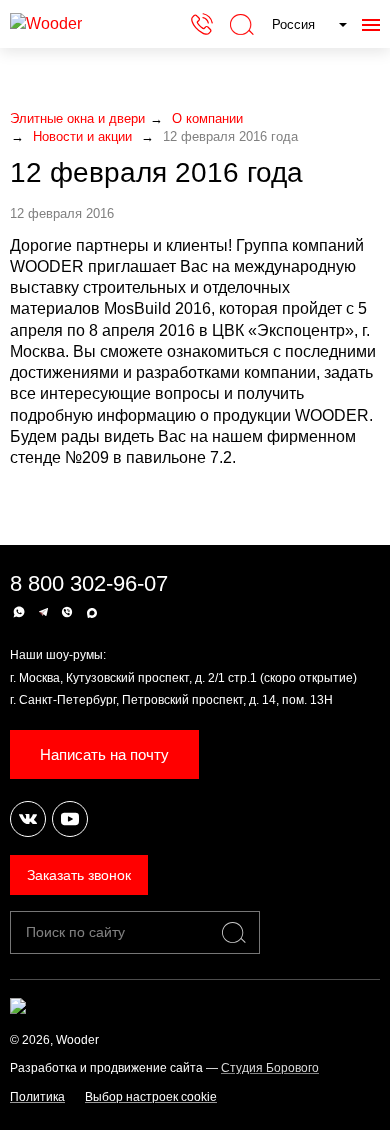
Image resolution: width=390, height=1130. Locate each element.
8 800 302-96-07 (89, 583)
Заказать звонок (79, 875)
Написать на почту (104, 754)
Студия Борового (270, 1068)
